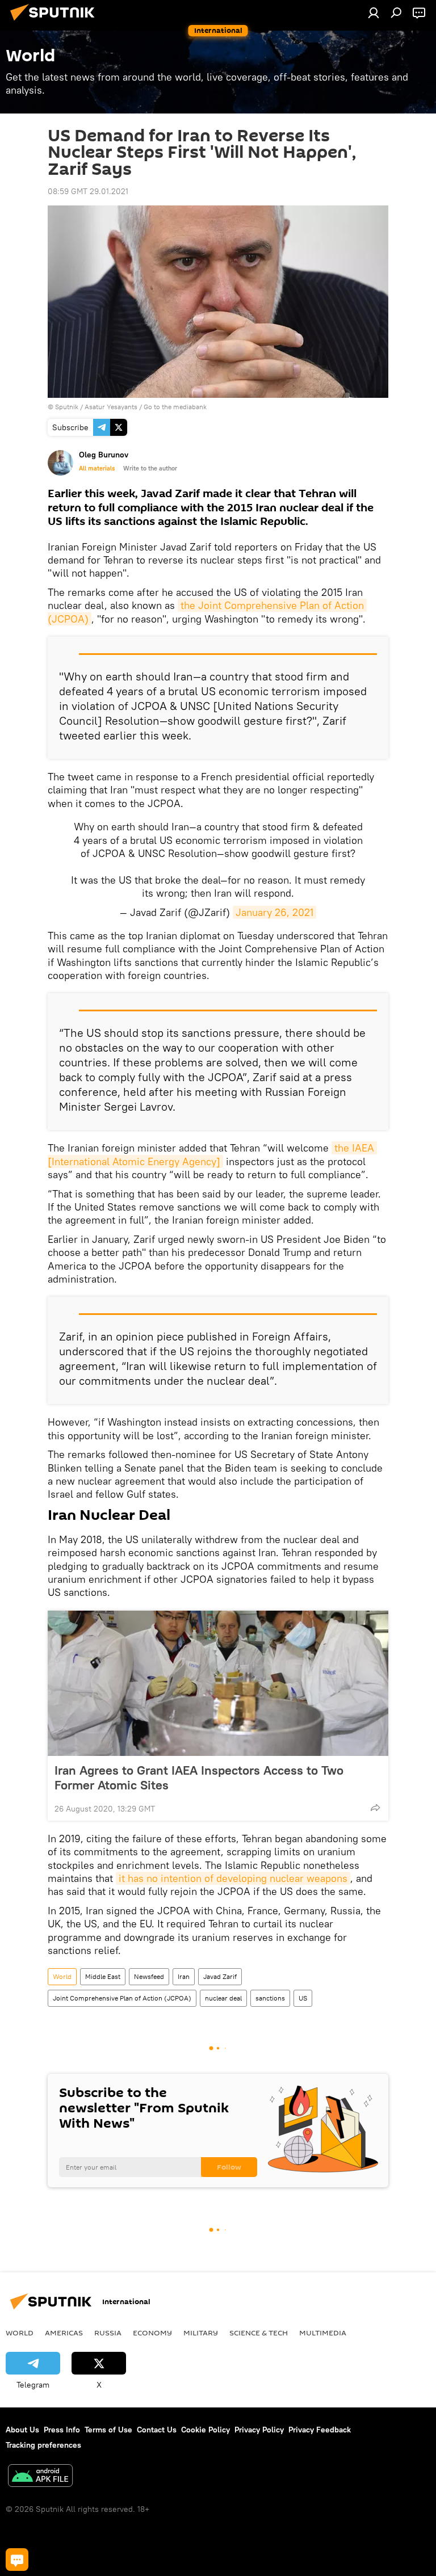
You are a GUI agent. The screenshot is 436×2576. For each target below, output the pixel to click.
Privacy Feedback (320, 2430)
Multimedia (323, 2333)
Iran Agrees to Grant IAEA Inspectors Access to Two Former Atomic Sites (199, 1777)
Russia (108, 2333)
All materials (97, 468)
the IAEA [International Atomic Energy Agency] (212, 1154)
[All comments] (17, 2560)
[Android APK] (40, 2477)
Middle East (103, 1976)
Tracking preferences (43, 2445)
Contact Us (157, 2430)
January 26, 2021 (274, 912)
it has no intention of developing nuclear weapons (233, 1878)
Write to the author (150, 468)
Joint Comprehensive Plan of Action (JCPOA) (122, 1998)
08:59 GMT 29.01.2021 (88, 191)
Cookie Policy (206, 2430)
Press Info (62, 2430)
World (62, 1976)
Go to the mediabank (175, 407)
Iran (184, 1976)
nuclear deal (223, 1998)
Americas (64, 2333)
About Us (22, 2430)
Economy (152, 2333)
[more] (375, 1808)
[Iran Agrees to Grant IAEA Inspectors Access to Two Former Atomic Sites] (218, 1683)
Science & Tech (259, 2333)
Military (201, 2333)
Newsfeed (149, 1976)
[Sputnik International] (56, 22)
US (303, 1998)
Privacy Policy (259, 2430)
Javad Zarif (220, 1976)
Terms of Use (108, 2430)
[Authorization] (374, 12)
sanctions (270, 1998)
